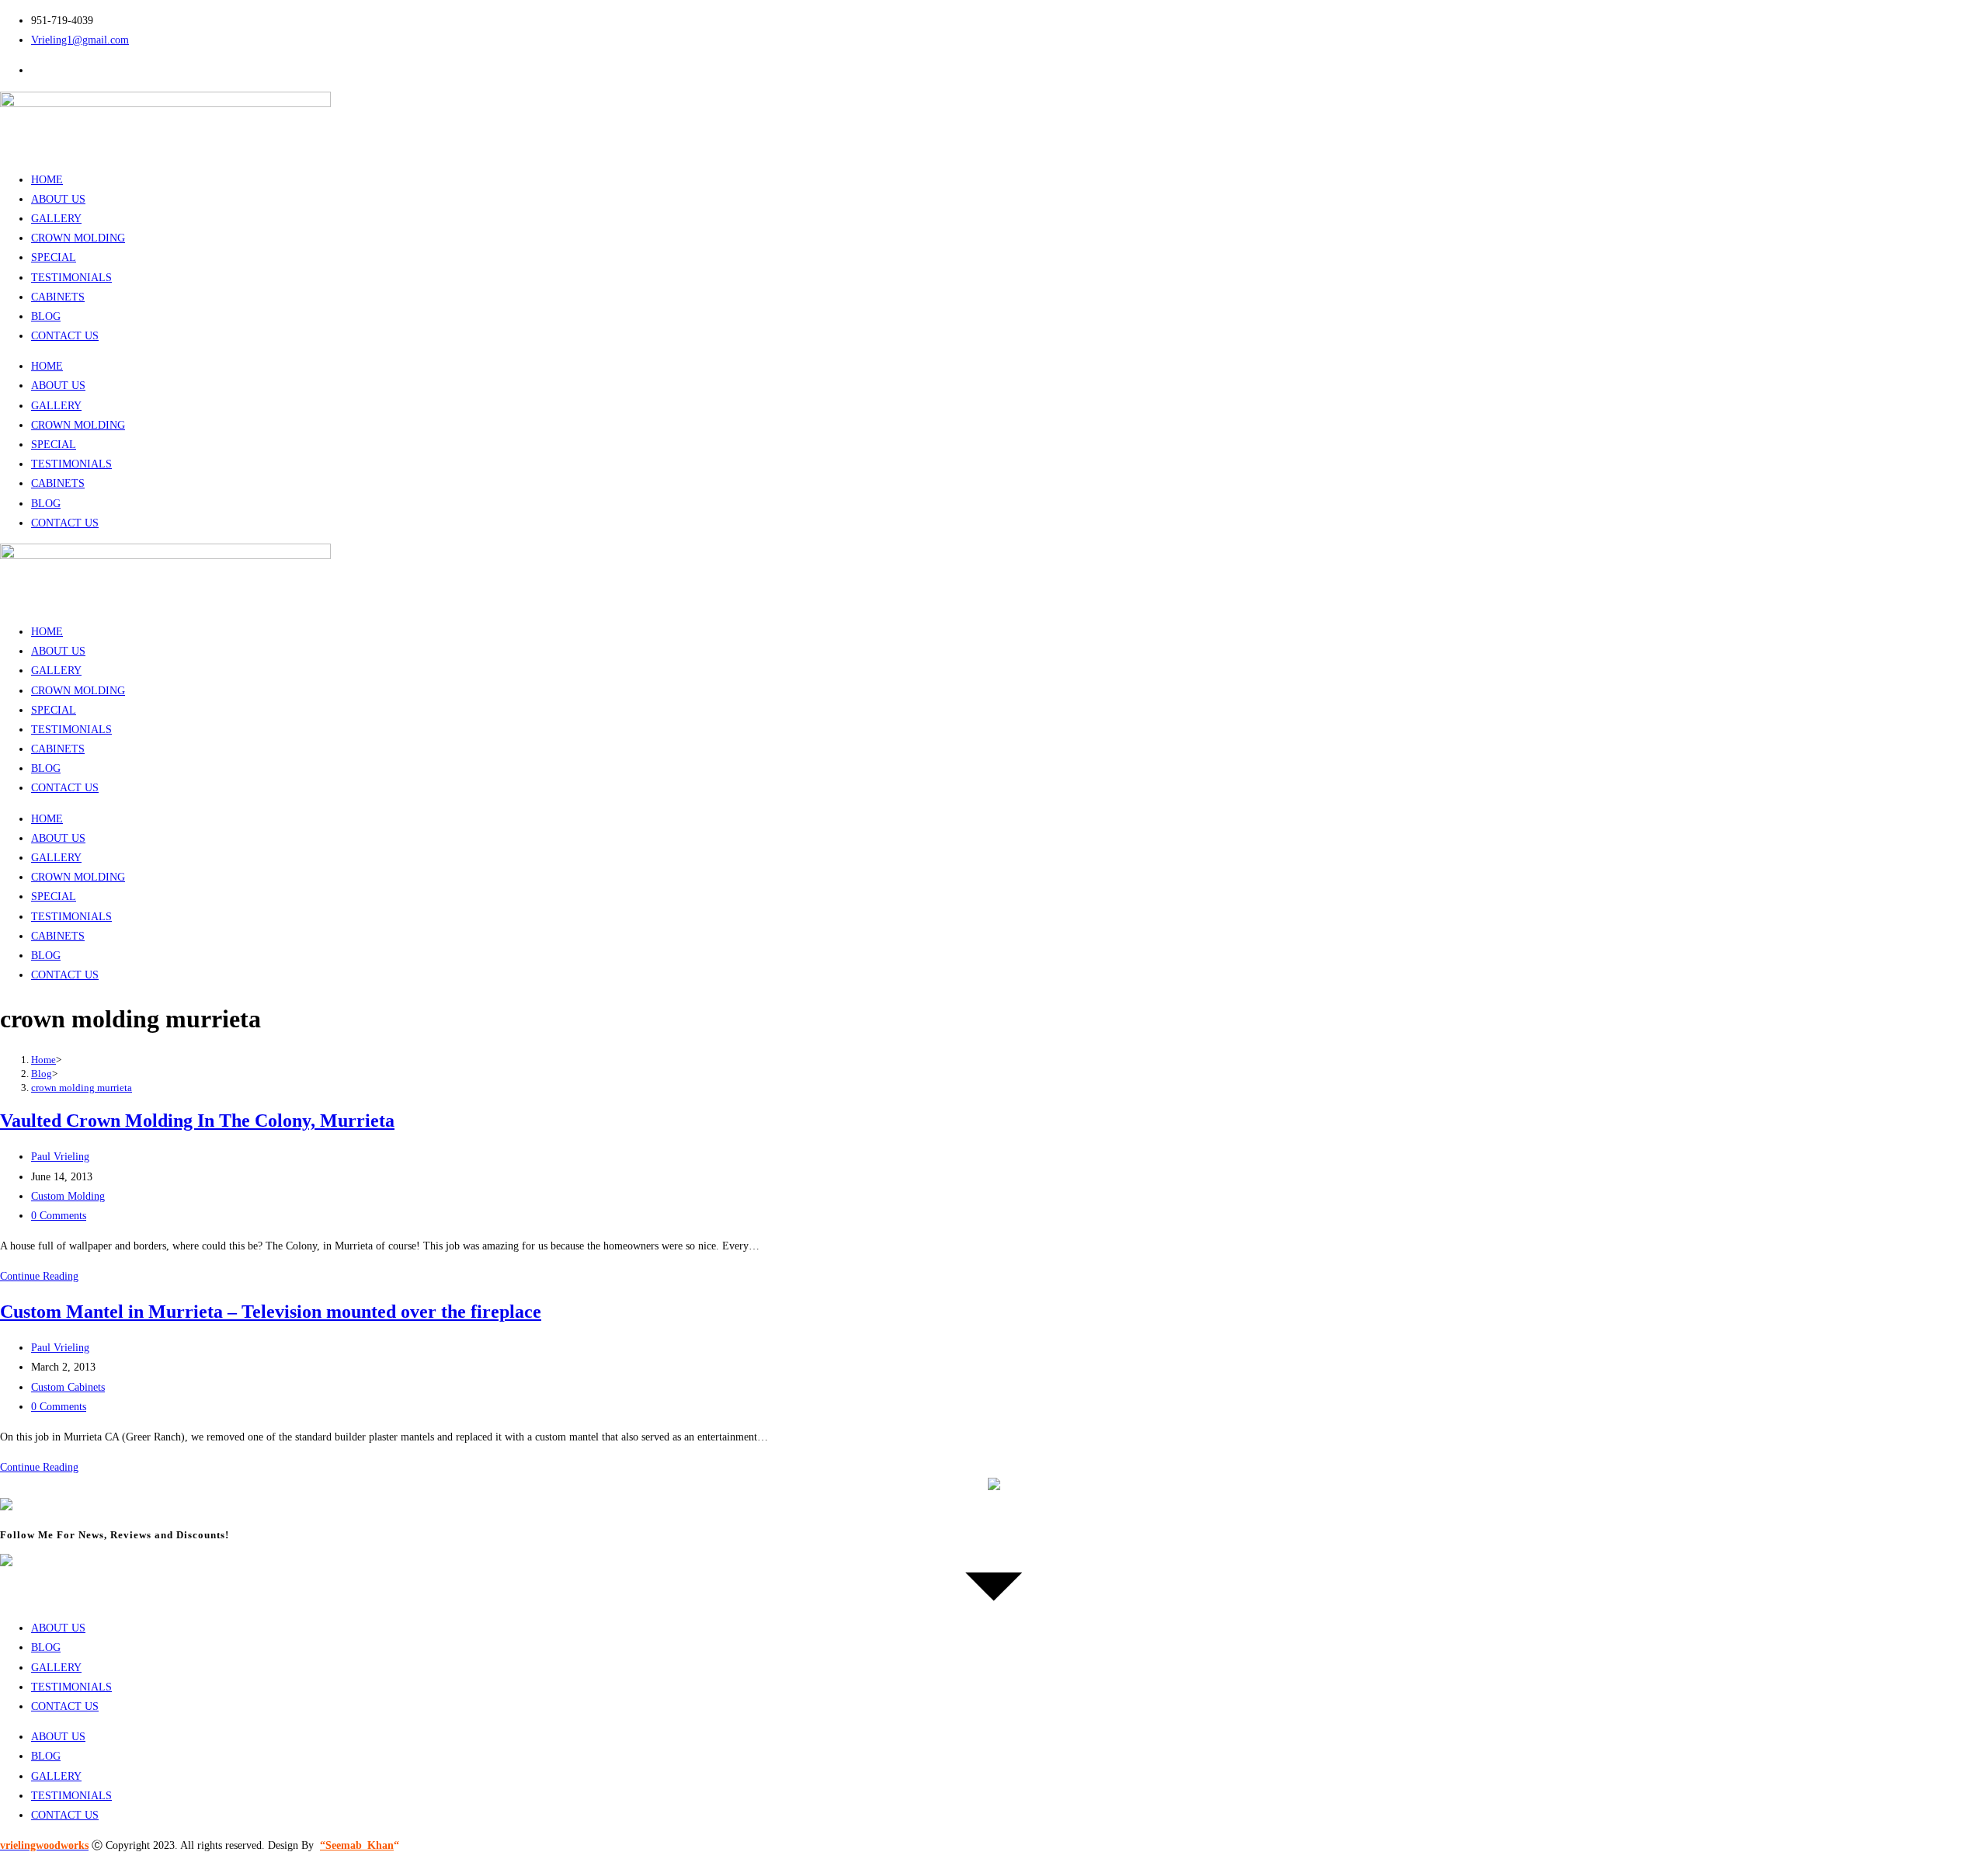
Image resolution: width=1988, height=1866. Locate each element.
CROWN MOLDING (78, 238)
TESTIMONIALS (71, 278)
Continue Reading (39, 1276)
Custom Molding (68, 1196)
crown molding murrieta (82, 1088)
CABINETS (58, 297)
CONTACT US (65, 336)
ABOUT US (58, 199)
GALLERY (56, 219)
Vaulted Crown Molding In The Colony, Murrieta (197, 1121)
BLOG (46, 316)
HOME (47, 180)
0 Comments (59, 1216)
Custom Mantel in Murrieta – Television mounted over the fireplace (271, 1312)
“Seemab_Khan (357, 1845)
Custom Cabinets (68, 1387)
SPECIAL (54, 257)
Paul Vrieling (60, 1157)
